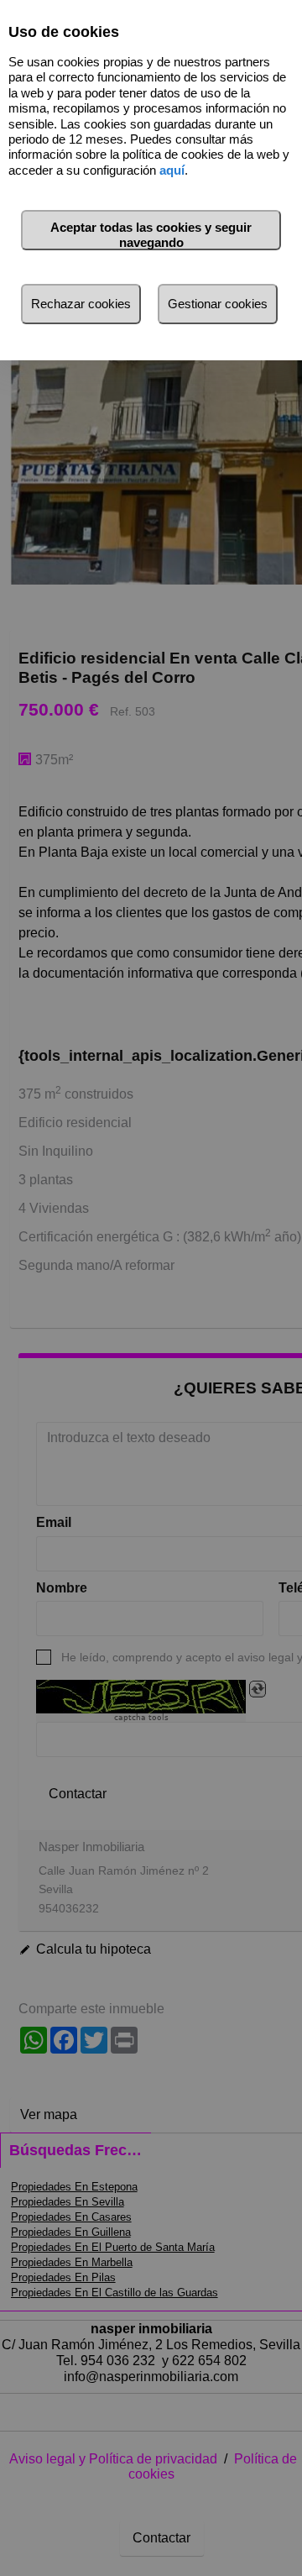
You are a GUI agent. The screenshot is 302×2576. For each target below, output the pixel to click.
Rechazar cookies (81, 304)
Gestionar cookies (218, 304)
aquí (172, 170)
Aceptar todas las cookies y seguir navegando (151, 235)
